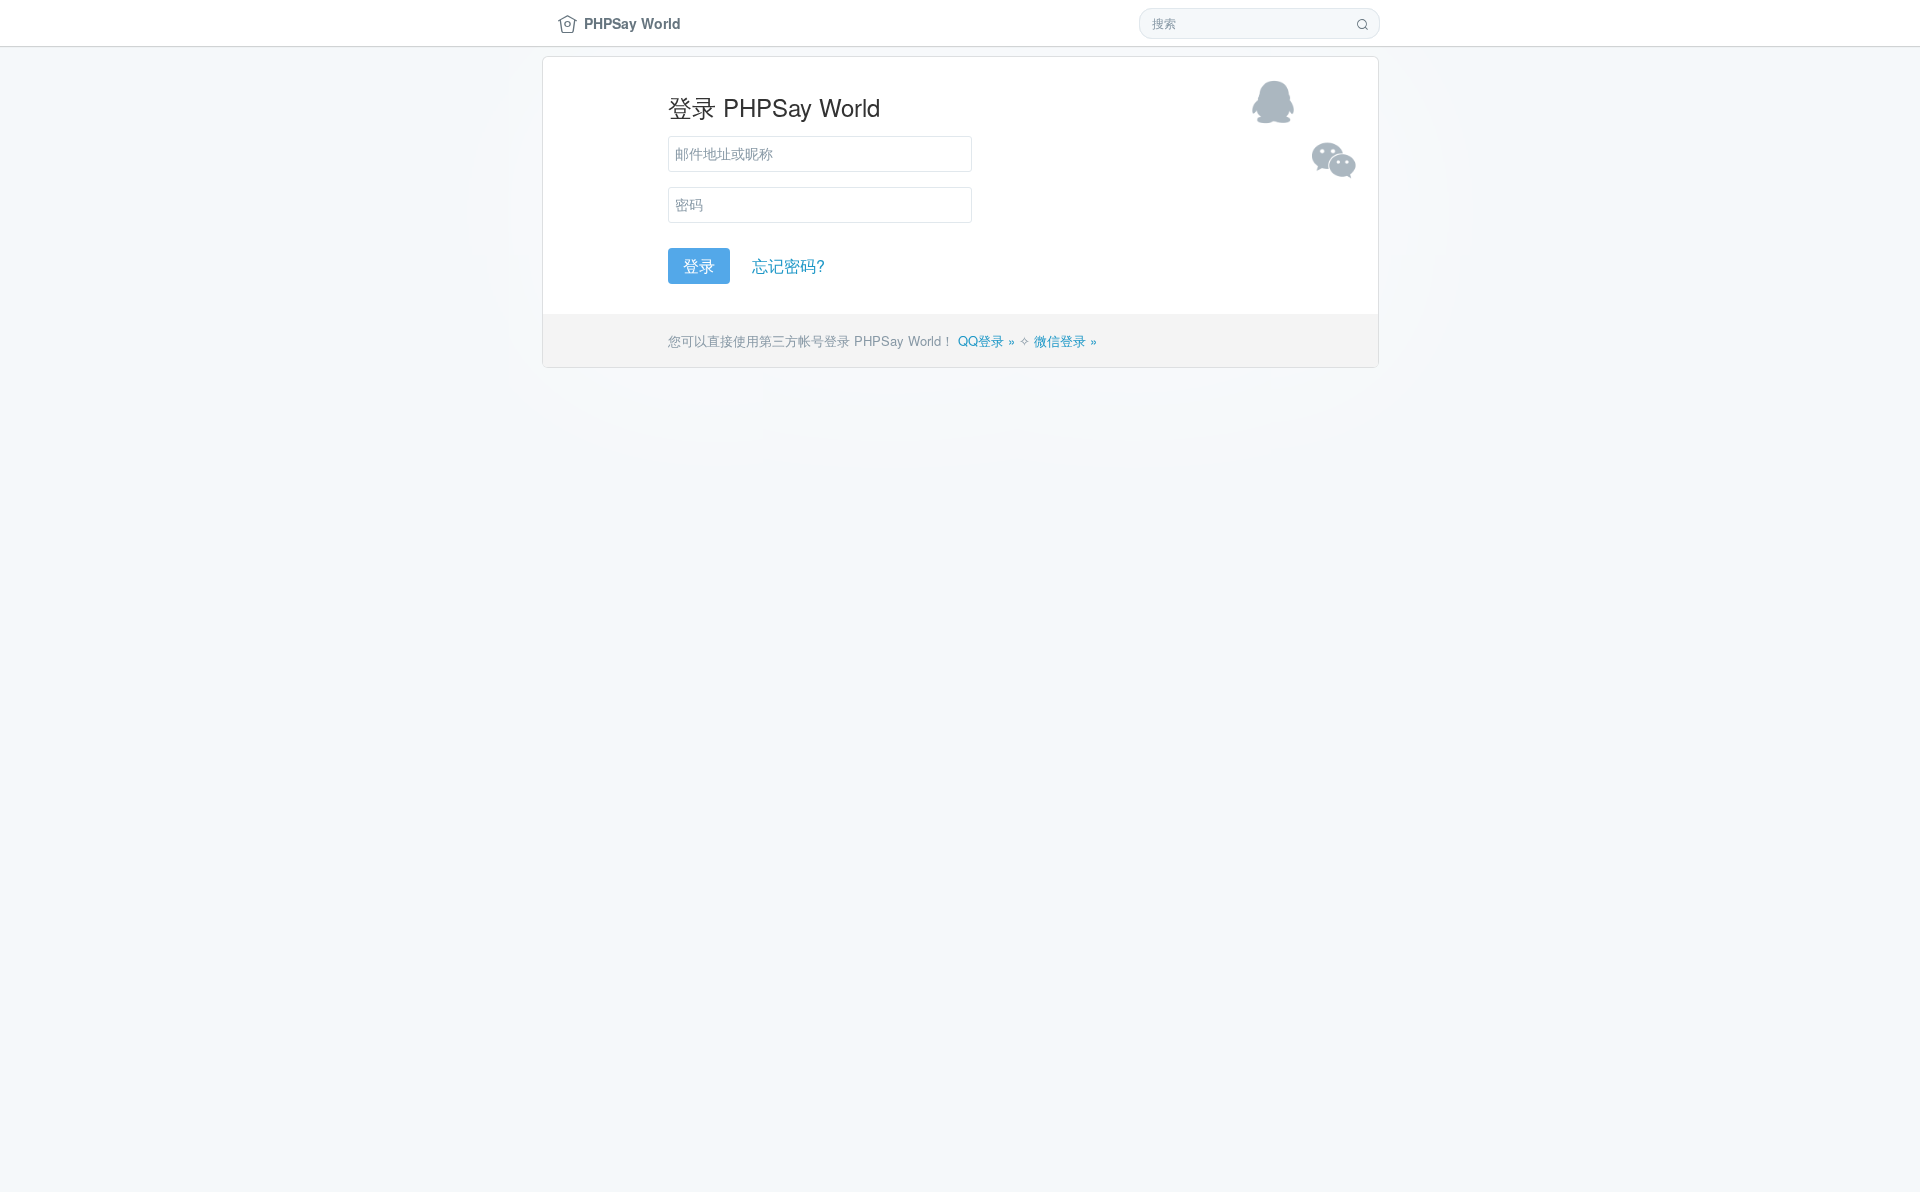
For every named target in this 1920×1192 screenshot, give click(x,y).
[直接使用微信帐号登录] (1333, 162)
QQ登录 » (986, 340)
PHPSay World (632, 23)
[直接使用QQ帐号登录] (1273, 102)
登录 (699, 265)
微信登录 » (1065, 340)
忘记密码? (788, 265)
